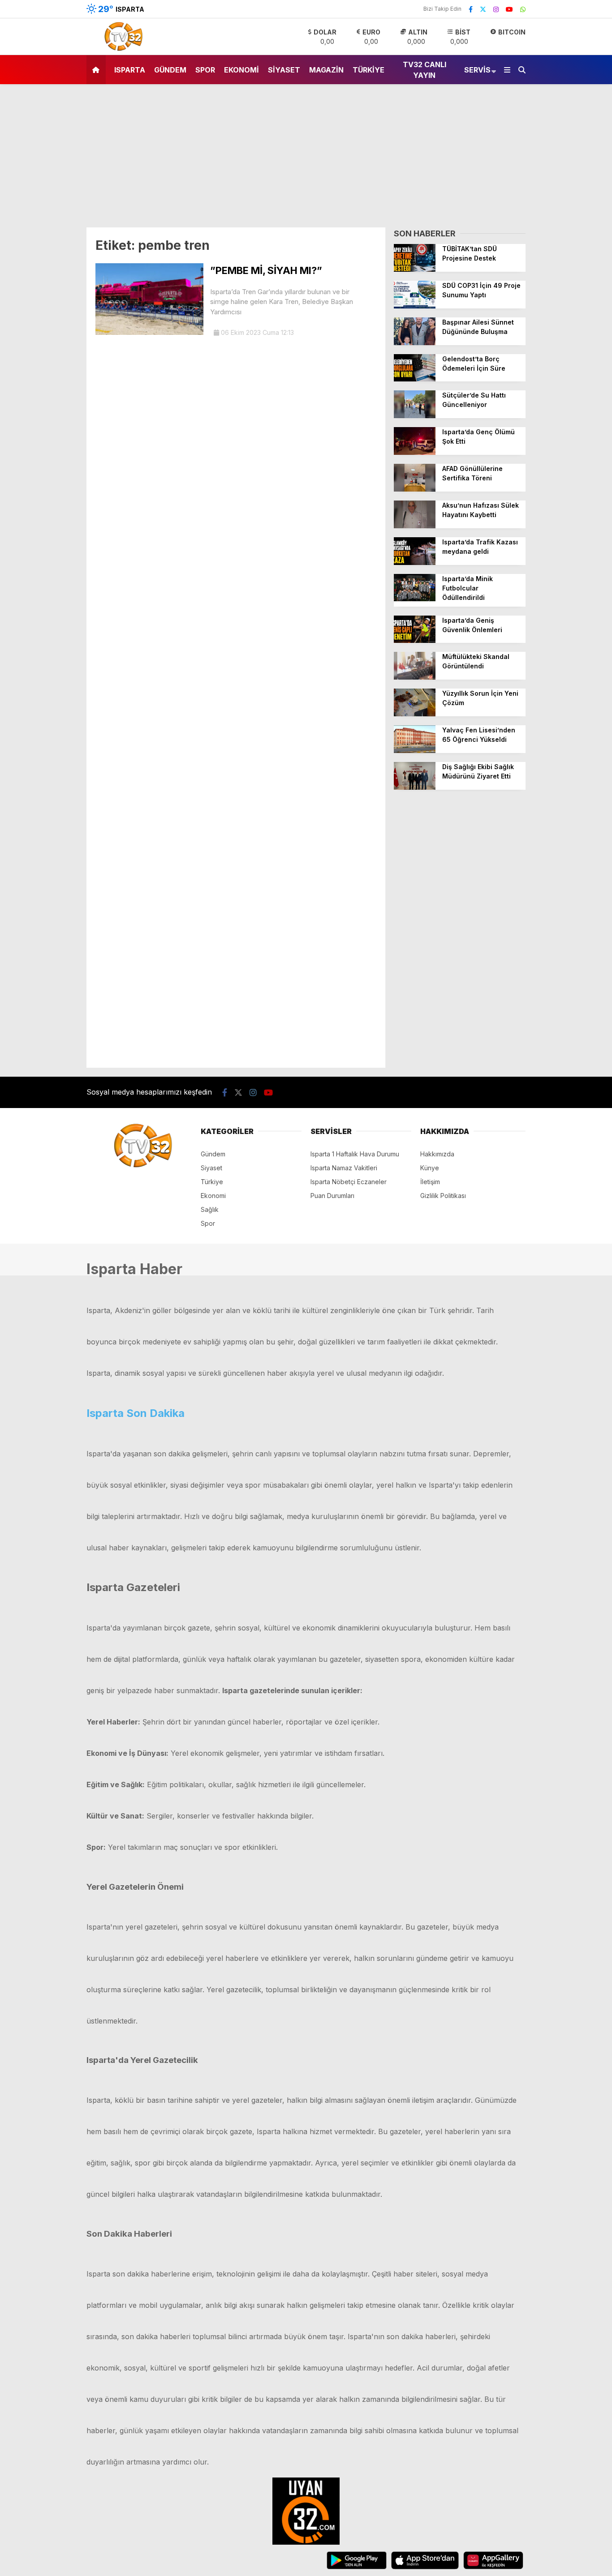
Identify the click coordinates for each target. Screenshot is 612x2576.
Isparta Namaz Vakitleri (344, 1168)
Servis (477, 70)
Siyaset (284, 70)
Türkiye (368, 70)
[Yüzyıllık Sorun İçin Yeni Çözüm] (415, 714)
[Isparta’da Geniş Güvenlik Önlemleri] (415, 640)
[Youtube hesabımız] (509, 9)
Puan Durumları (332, 1196)
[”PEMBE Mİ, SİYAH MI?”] (149, 332)
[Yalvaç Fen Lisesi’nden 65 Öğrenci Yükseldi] (415, 751)
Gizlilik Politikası (443, 1196)
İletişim (430, 1182)
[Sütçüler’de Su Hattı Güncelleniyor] (415, 416)
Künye (430, 1168)
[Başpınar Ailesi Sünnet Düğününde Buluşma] (415, 343)
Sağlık (210, 1209)
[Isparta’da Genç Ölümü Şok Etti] (415, 452)
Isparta (130, 70)
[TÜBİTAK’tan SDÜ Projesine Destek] (415, 269)
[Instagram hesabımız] (496, 9)
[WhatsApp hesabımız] (523, 9)
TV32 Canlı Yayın (425, 70)
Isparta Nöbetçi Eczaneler (349, 1182)
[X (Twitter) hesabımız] (483, 9)
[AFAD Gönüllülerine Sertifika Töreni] (415, 489)
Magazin (326, 70)
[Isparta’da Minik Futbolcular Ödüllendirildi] (415, 599)
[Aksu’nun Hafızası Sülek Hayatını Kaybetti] (415, 526)
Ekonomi (241, 70)
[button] (97, 70)
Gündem (170, 70)
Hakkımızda (437, 1154)
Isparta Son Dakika (136, 1413)
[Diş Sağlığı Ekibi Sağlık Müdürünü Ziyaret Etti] (415, 787)
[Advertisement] (306, 160)
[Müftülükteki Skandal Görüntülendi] (415, 677)
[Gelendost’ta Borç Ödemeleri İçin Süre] (415, 379)
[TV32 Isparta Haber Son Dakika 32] (121, 50)
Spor (205, 70)
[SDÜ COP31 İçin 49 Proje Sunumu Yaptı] (415, 306)
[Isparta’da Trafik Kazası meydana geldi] (415, 563)
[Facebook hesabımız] (471, 9)
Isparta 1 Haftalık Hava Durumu (355, 1154)
